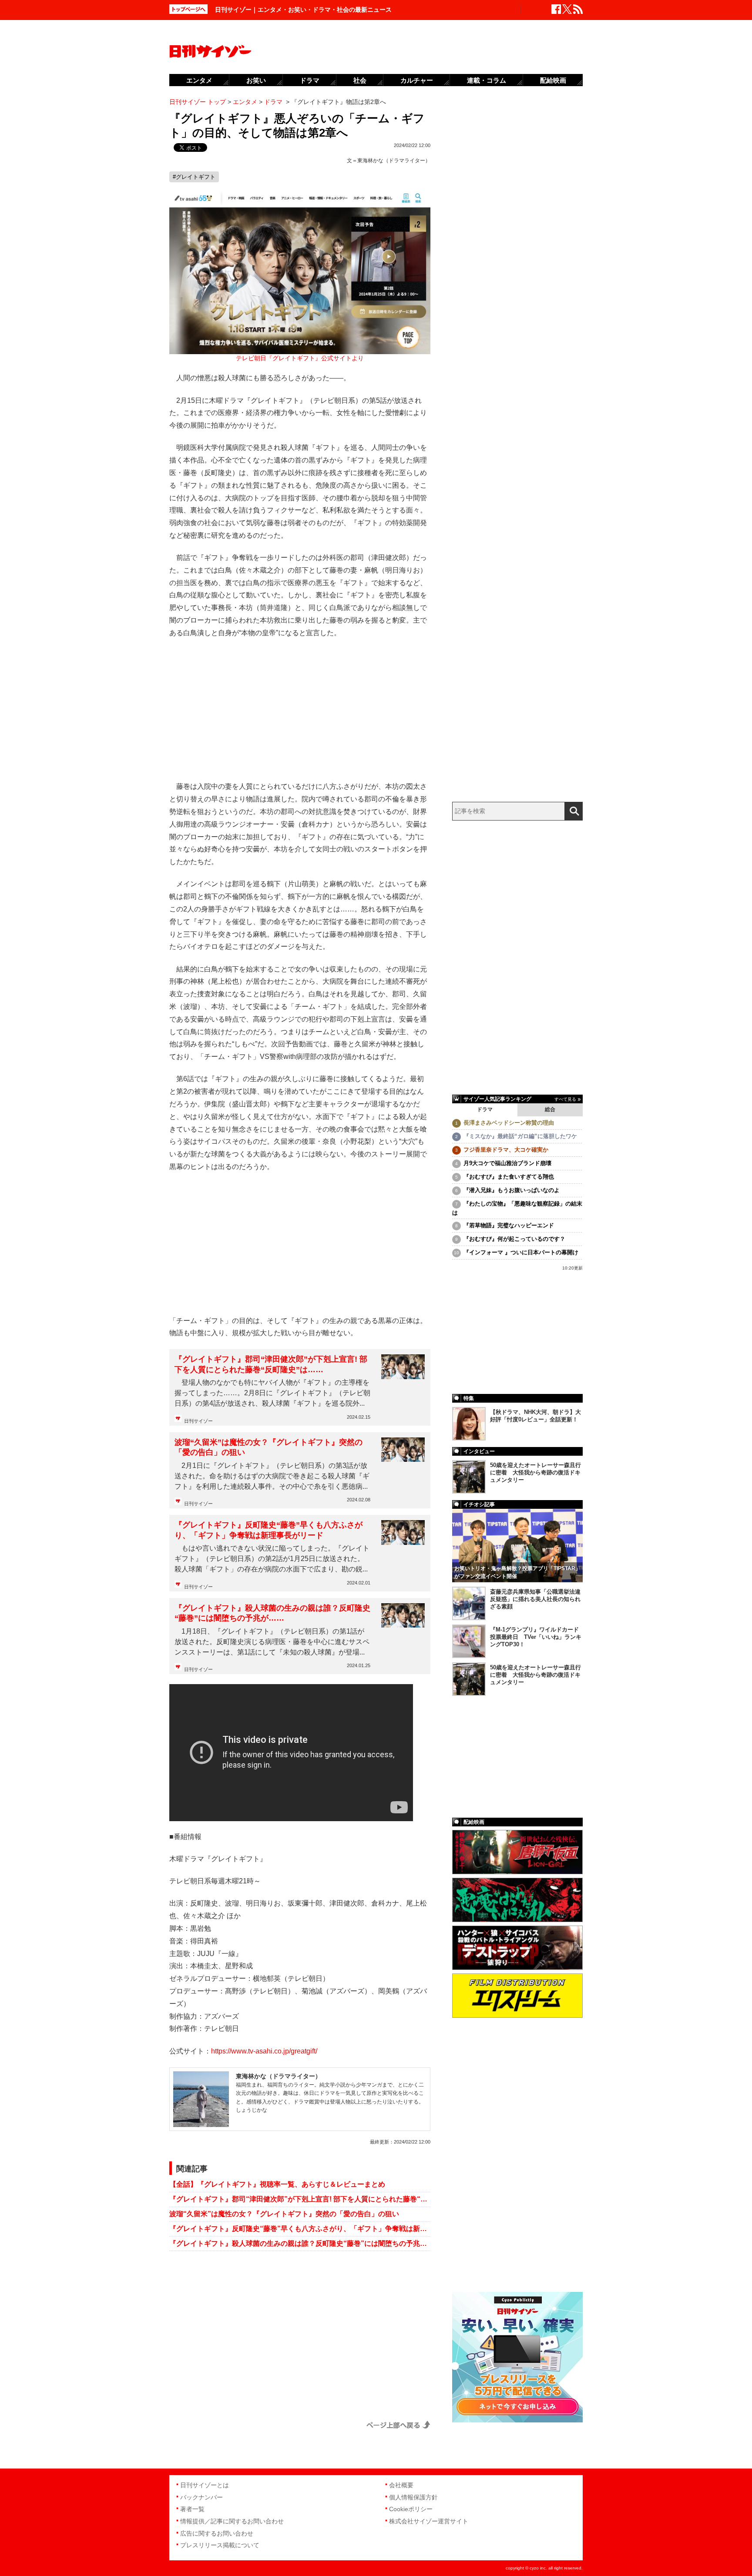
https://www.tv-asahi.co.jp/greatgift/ (264, 2051)
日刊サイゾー (198, 1421)
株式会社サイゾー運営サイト (429, 2521)
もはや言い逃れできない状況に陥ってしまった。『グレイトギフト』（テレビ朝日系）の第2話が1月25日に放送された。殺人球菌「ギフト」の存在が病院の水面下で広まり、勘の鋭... (272, 1559)
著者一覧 (192, 2509)
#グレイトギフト (194, 177)
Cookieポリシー (411, 2509)
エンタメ (199, 80)
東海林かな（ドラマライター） (394, 161)
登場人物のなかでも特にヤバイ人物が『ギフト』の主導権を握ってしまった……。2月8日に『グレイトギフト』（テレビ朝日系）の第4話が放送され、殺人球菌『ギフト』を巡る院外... (272, 1393)
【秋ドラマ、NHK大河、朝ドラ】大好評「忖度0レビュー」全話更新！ (535, 1416)
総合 (550, 1109)
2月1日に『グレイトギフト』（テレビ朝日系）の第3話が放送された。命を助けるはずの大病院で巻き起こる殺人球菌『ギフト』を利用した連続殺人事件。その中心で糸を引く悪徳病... (272, 1476)
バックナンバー (201, 2497)
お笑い (256, 80)
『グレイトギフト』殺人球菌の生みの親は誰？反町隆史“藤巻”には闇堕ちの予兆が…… (272, 1613)
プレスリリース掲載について (220, 2545)
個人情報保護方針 (413, 2497)
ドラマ (485, 1109)
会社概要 (401, 2485)
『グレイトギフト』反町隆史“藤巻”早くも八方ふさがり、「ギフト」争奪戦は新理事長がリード (269, 1530)
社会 (360, 80)
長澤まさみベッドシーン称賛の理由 (509, 1123)
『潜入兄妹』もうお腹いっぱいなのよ (512, 1190)
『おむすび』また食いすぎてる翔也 (509, 1177)
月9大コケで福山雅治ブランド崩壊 (507, 1163)
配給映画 (553, 80)
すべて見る (565, 1099)
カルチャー (417, 80)
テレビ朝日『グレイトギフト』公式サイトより (300, 358)
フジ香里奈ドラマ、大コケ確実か (506, 1150)
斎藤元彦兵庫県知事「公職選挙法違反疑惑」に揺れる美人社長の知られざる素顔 (535, 1599)
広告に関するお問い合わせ (217, 2533)
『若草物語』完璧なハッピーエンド (509, 1225)
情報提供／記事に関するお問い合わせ (232, 2521)
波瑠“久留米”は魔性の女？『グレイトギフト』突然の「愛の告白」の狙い (269, 1447)
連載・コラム (487, 80)
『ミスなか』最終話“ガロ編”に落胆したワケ (520, 1136)
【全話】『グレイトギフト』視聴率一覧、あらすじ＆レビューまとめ (277, 2184)
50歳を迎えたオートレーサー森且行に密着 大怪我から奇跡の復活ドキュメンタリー (535, 1472)
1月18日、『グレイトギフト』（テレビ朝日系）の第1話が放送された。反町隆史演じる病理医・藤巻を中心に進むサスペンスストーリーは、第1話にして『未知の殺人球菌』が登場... (272, 1642)
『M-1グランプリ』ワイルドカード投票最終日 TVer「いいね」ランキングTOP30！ (536, 1637)
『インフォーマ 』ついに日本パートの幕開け (521, 1252)
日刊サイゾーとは (205, 2485)
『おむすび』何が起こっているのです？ (514, 1239)
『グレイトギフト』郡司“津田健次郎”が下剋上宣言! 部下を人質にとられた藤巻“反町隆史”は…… (271, 1364)
